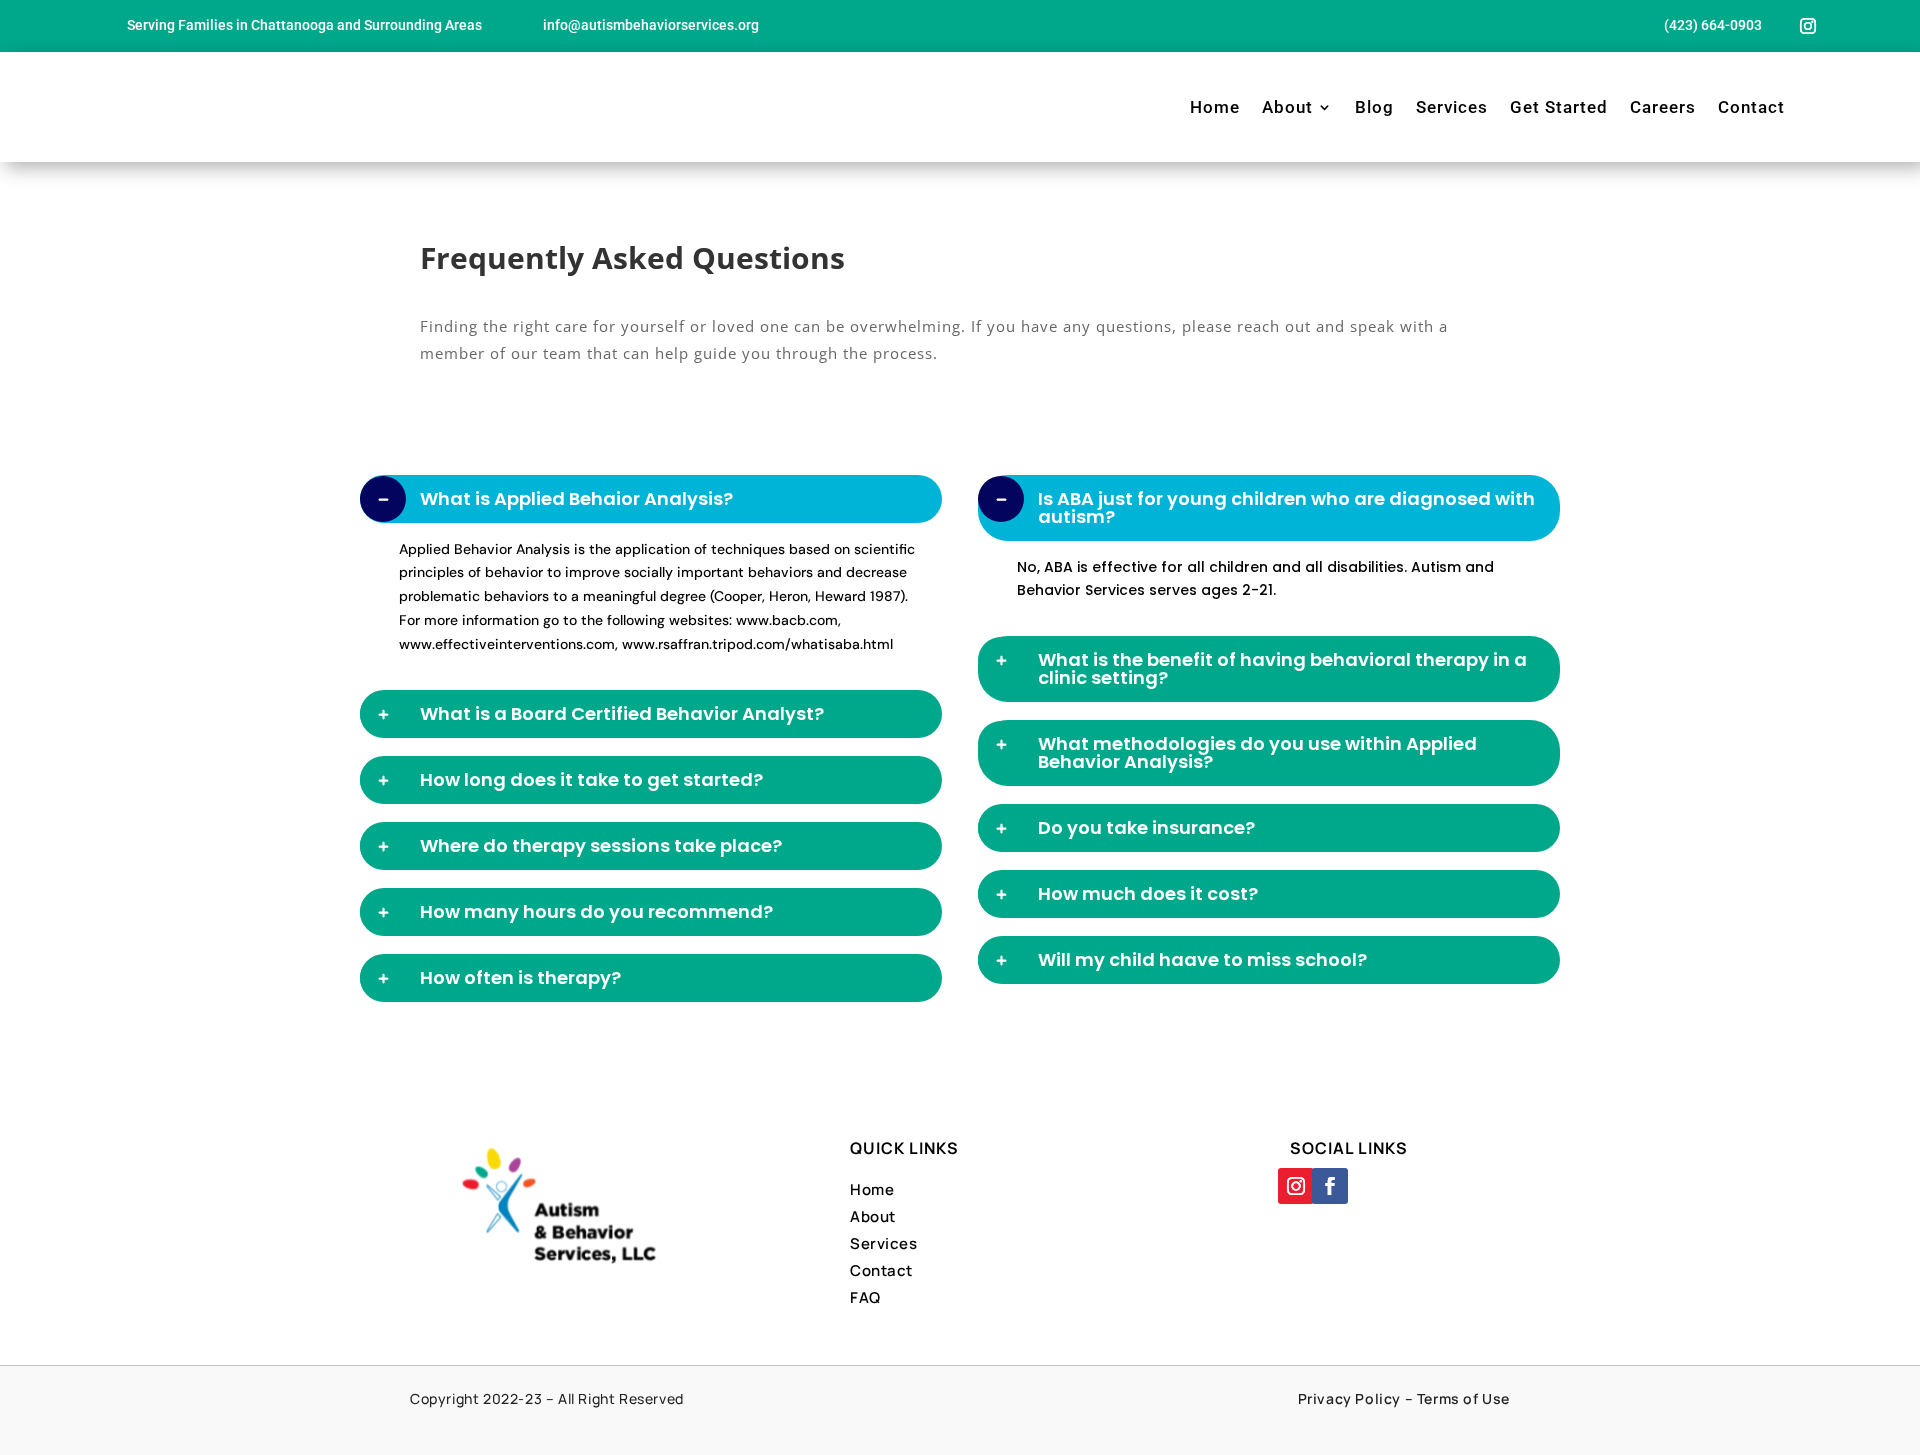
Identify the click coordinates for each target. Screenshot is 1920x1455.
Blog (1374, 107)
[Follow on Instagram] (1808, 26)
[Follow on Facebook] (1330, 1186)
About (1287, 107)
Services (1452, 107)
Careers (1663, 107)
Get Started (1559, 107)
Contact (1751, 107)
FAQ (865, 1297)
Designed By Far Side (1030, 1423)
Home (1215, 107)
